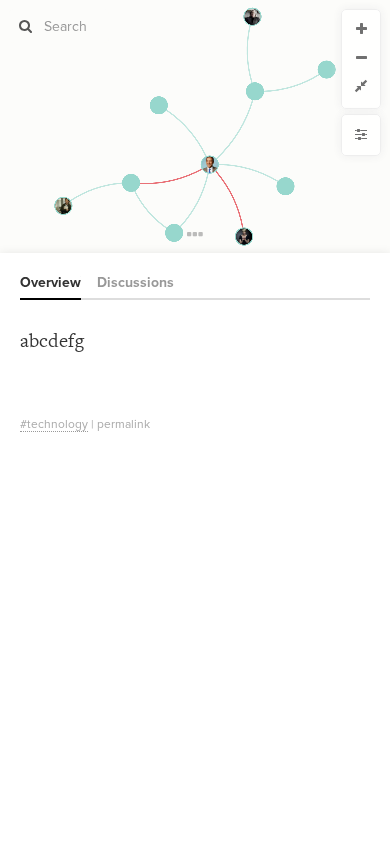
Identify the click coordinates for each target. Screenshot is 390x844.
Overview (50, 282)
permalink (123, 424)
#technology (54, 424)
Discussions (135, 282)
